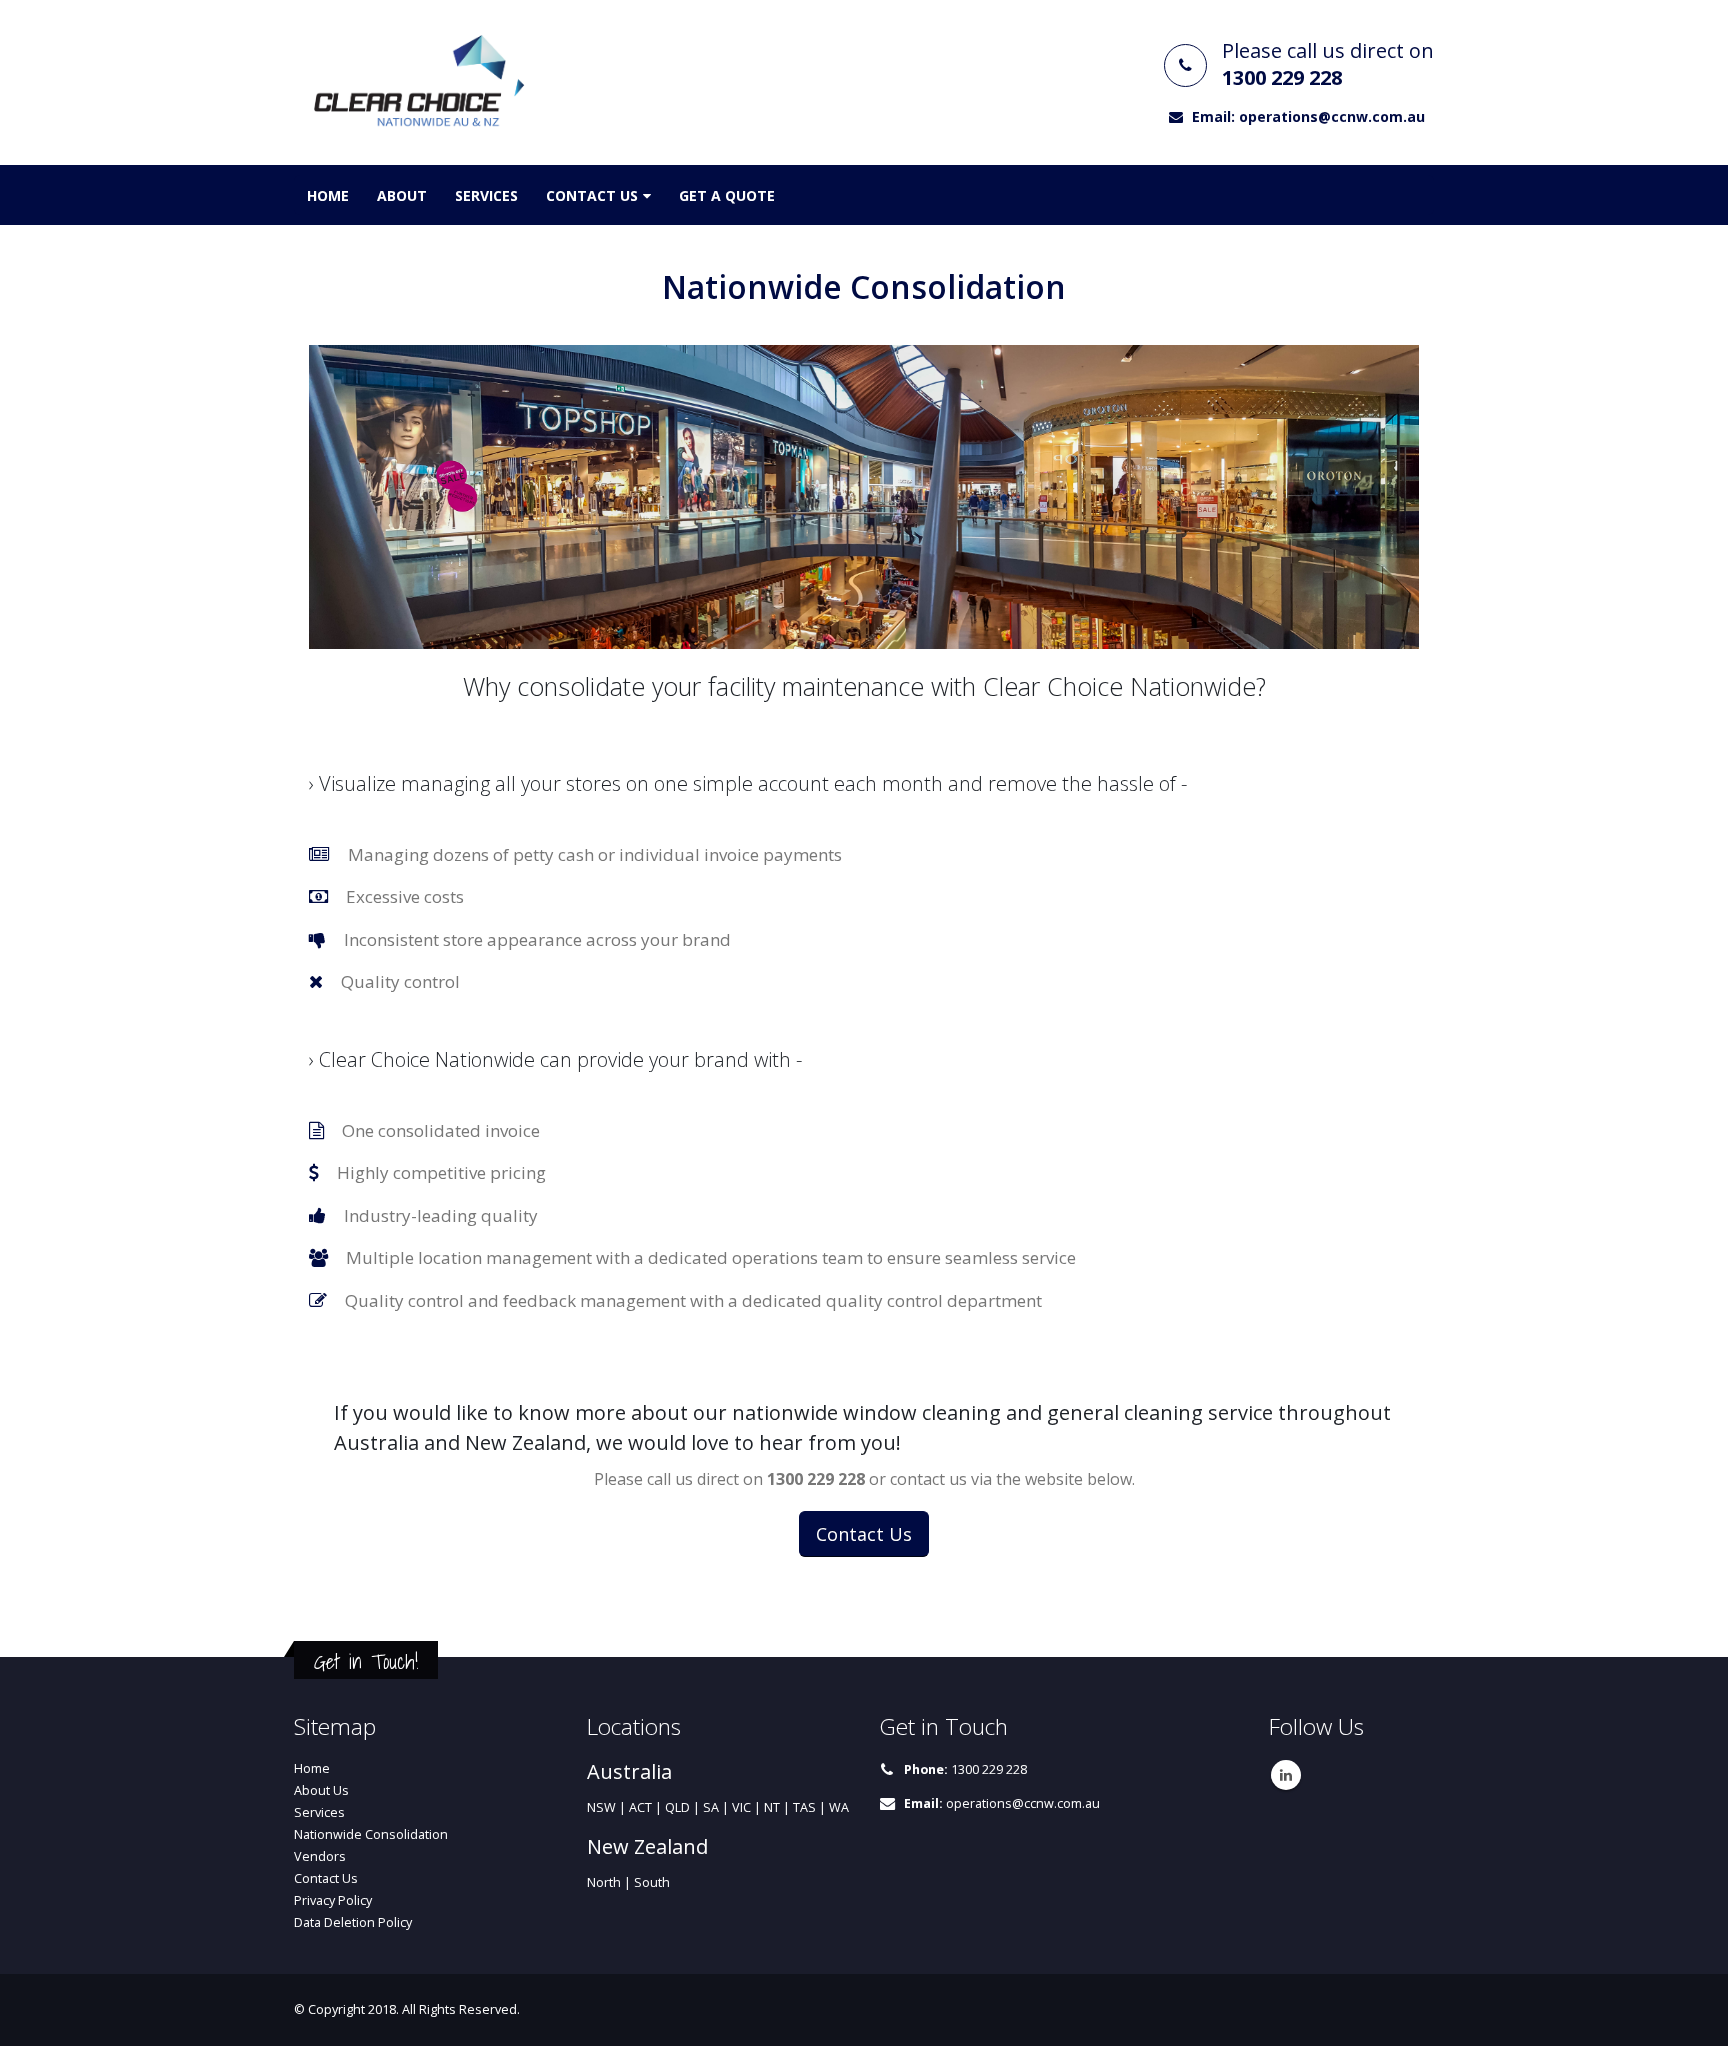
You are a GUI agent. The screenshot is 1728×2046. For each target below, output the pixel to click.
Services (486, 195)
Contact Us (592, 195)
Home (328, 195)
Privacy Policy (333, 1900)
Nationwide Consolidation (371, 1834)
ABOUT (402, 195)
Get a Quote (727, 195)
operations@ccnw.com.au (1023, 1803)
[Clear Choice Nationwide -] (419, 82)
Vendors (320, 1856)
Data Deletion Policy (353, 1922)
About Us (321, 1790)
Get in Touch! (366, 1661)
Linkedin (1286, 1775)
